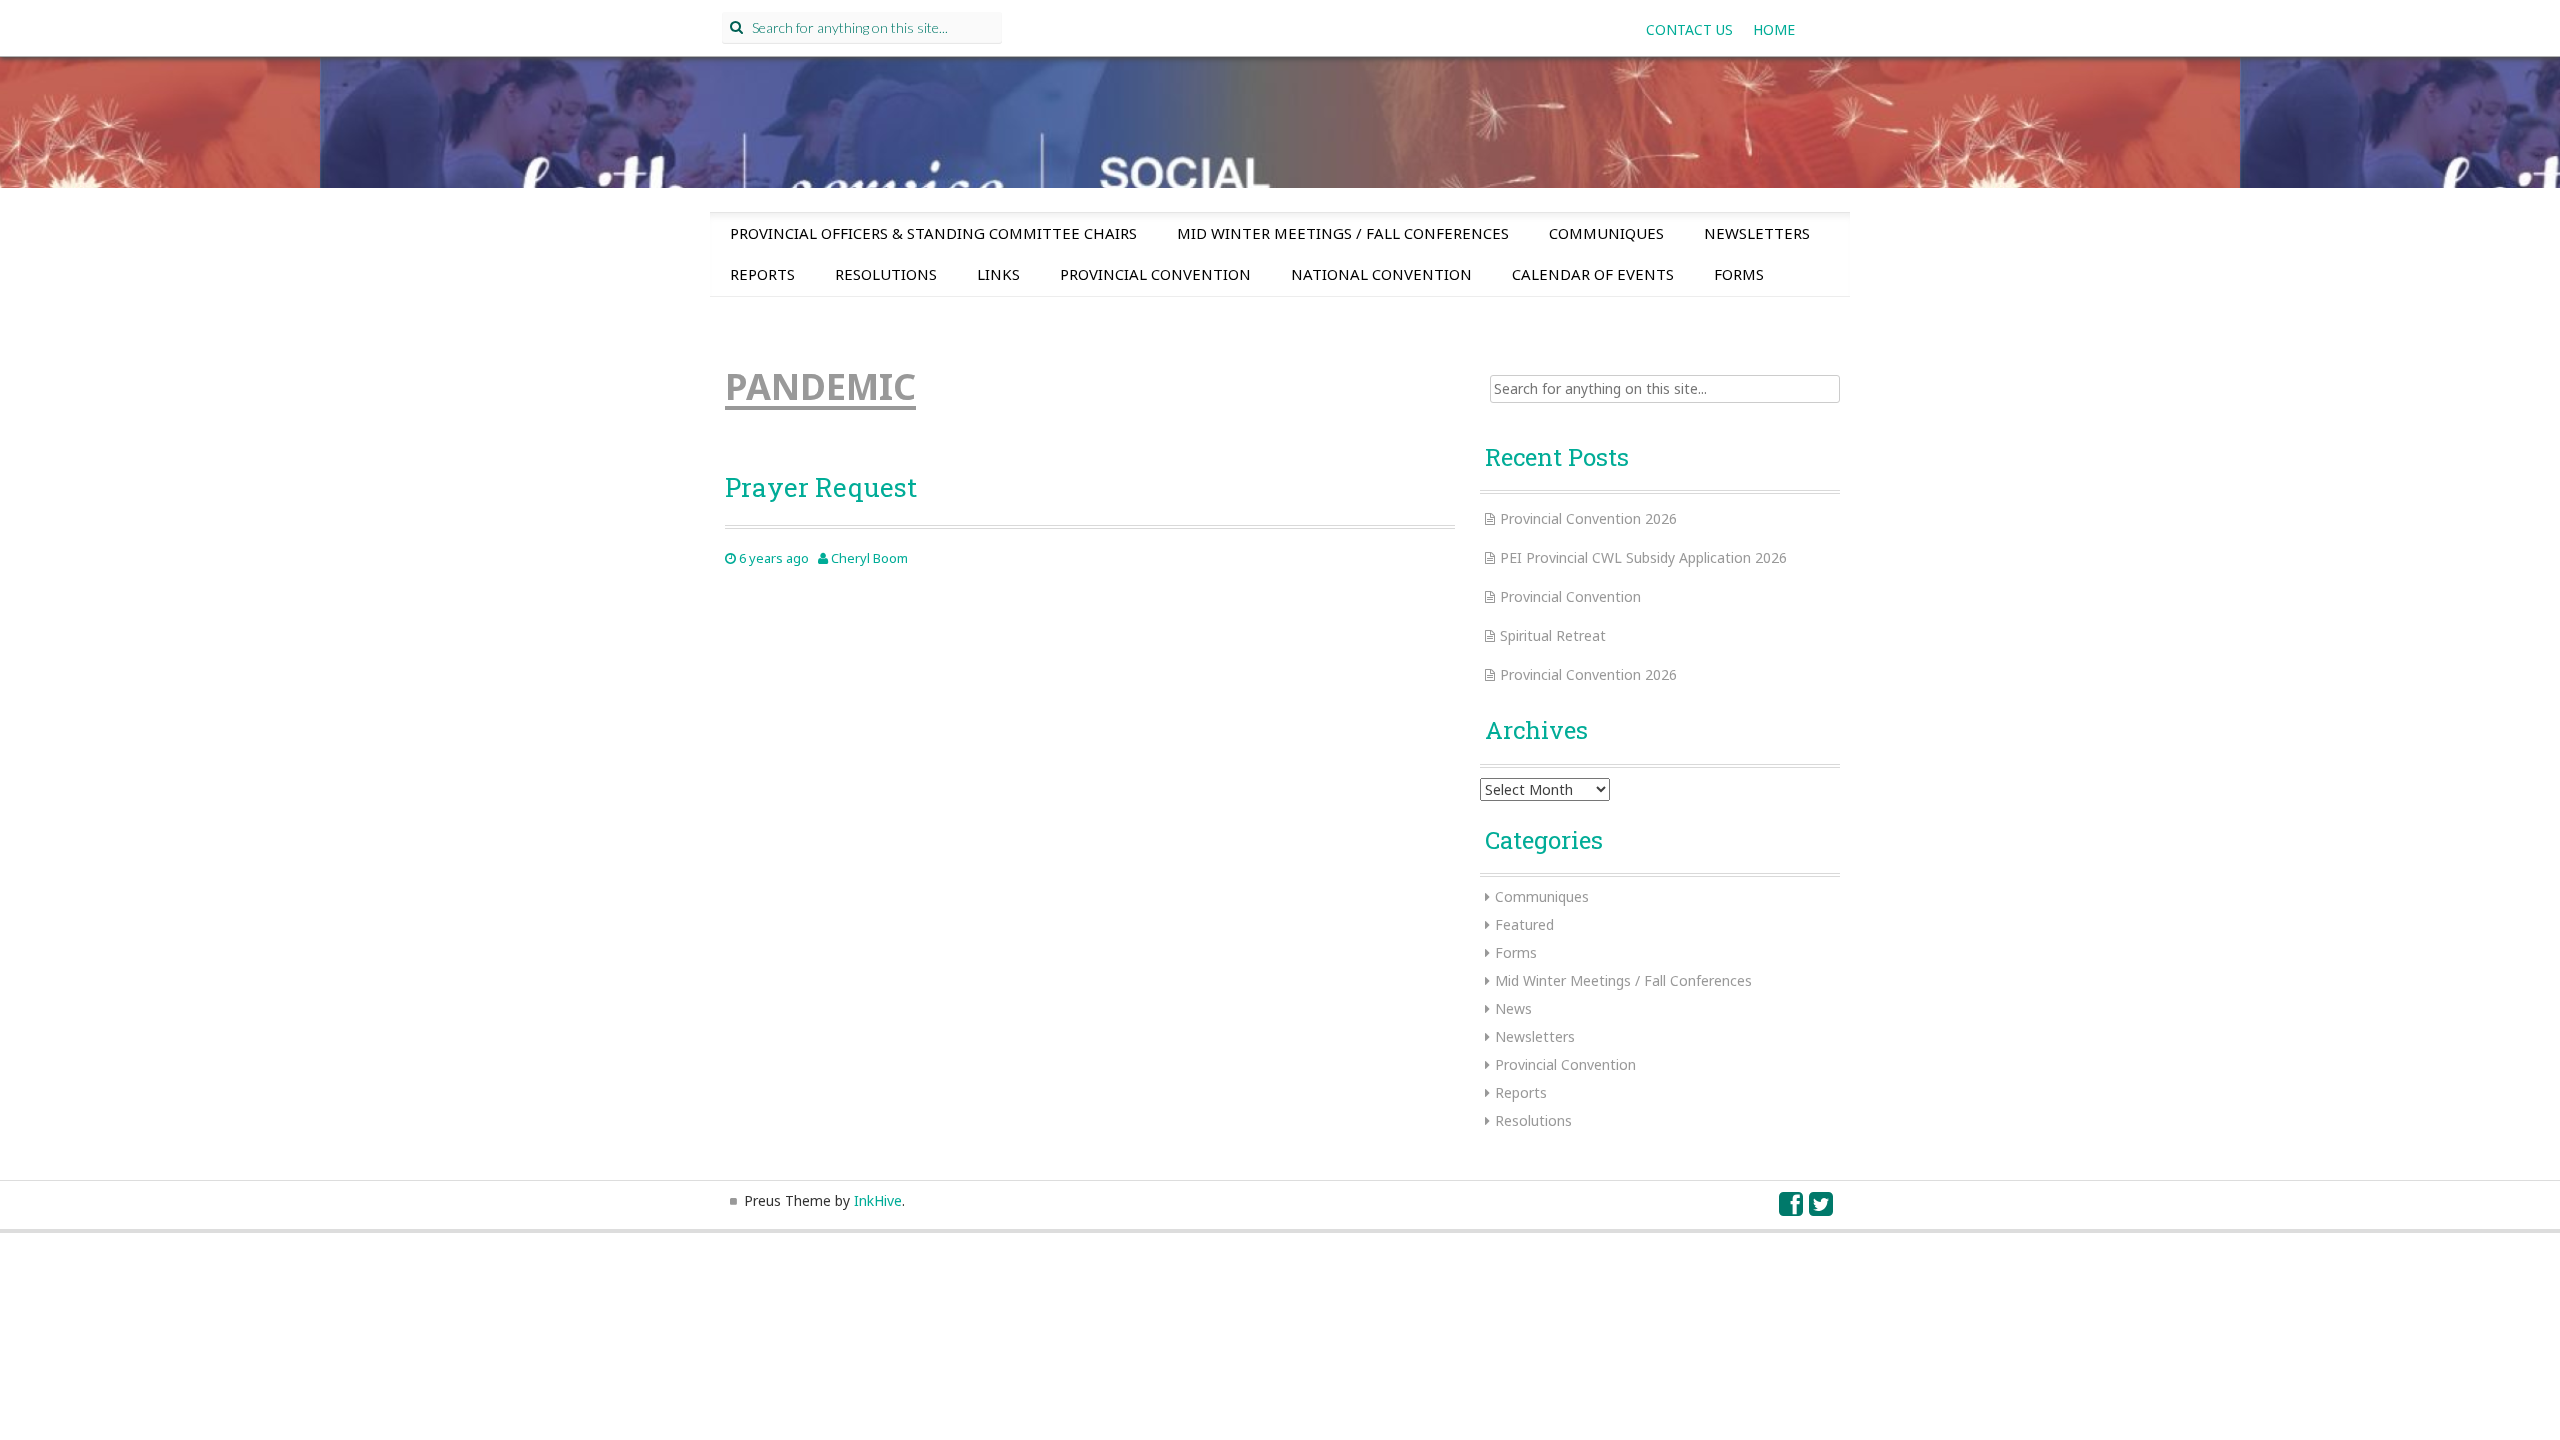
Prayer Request (821, 487)
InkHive (878, 1200)
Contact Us (1689, 29)
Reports (762, 274)
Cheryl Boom (869, 558)
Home (1774, 29)
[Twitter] (1822, 1208)
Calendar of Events (1593, 274)
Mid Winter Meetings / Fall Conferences (1343, 233)
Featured (1524, 924)
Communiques (1606, 233)
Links (998, 274)
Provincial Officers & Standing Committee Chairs (933, 233)
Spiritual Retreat (1553, 635)
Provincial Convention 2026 (1588, 518)
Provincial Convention (1155, 274)
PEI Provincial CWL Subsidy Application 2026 (1643, 557)
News (1513, 1008)
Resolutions (886, 274)
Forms (1739, 274)
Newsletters (1757, 233)
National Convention (1381, 274)
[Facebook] (1792, 1208)
